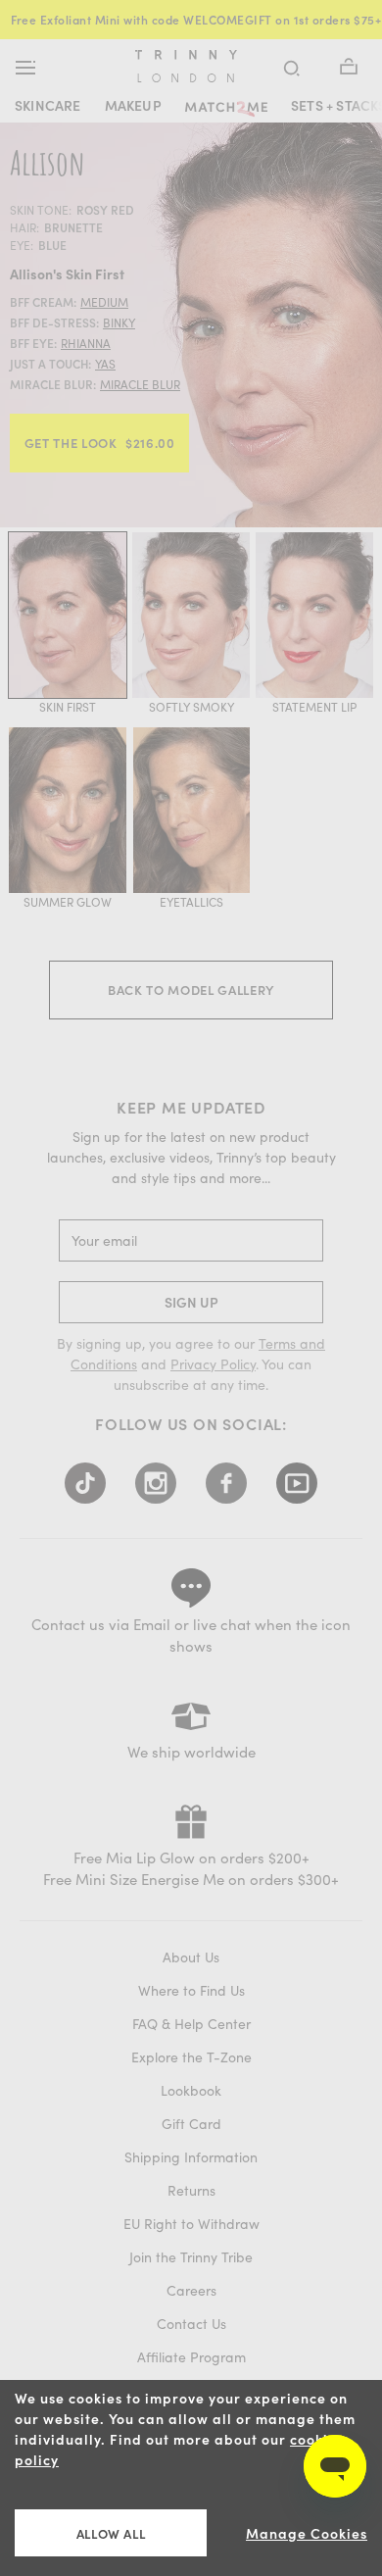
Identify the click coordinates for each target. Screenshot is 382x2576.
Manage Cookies (307, 2533)
